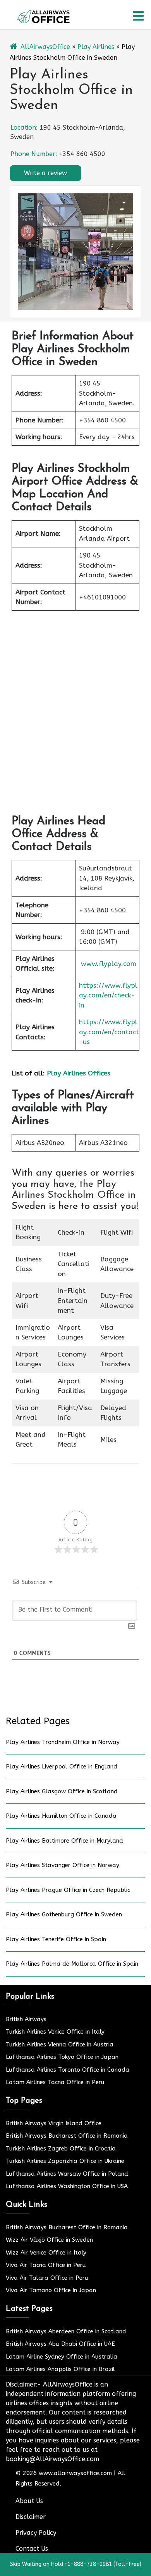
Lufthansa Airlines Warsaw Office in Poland (67, 2174)
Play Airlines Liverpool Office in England (62, 1767)
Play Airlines (96, 47)
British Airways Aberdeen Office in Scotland (66, 2331)
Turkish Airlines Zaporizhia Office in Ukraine (65, 2161)
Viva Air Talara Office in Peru (47, 2278)
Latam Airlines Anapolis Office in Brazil (60, 2369)
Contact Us (32, 2549)
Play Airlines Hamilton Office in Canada (61, 1816)
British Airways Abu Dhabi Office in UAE (60, 2344)
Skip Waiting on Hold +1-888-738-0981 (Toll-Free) (76, 2564)
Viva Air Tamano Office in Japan (51, 2290)
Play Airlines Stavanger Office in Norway (63, 1865)
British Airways (26, 2019)
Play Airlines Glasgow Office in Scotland (62, 1791)
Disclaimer (31, 2517)
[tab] (138, 16)
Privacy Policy (36, 2533)
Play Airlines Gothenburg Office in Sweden (64, 1914)
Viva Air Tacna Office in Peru (46, 2265)
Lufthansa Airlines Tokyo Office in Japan (62, 2057)
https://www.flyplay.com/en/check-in (108, 995)
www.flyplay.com (109, 964)
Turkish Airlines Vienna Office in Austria (60, 2044)
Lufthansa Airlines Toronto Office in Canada (68, 2070)
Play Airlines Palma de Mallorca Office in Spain (72, 1964)
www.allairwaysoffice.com (75, 2473)
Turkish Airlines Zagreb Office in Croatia (61, 2149)
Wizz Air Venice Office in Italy (46, 2253)
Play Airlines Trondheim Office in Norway (63, 1742)
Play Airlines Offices (79, 1073)
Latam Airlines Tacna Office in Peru (55, 2082)
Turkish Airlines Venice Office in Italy (55, 2032)
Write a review (45, 173)
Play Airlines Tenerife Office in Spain (56, 1939)
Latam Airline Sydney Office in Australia (62, 2357)
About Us (29, 2501)
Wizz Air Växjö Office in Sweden (49, 2240)
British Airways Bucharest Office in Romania (67, 2136)
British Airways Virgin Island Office (54, 2123)
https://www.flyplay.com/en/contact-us (109, 1032)
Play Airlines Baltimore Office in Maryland (64, 1841)
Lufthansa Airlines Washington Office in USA (67, 2186)
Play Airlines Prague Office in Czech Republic (68, 1890)
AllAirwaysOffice (45, 47)
